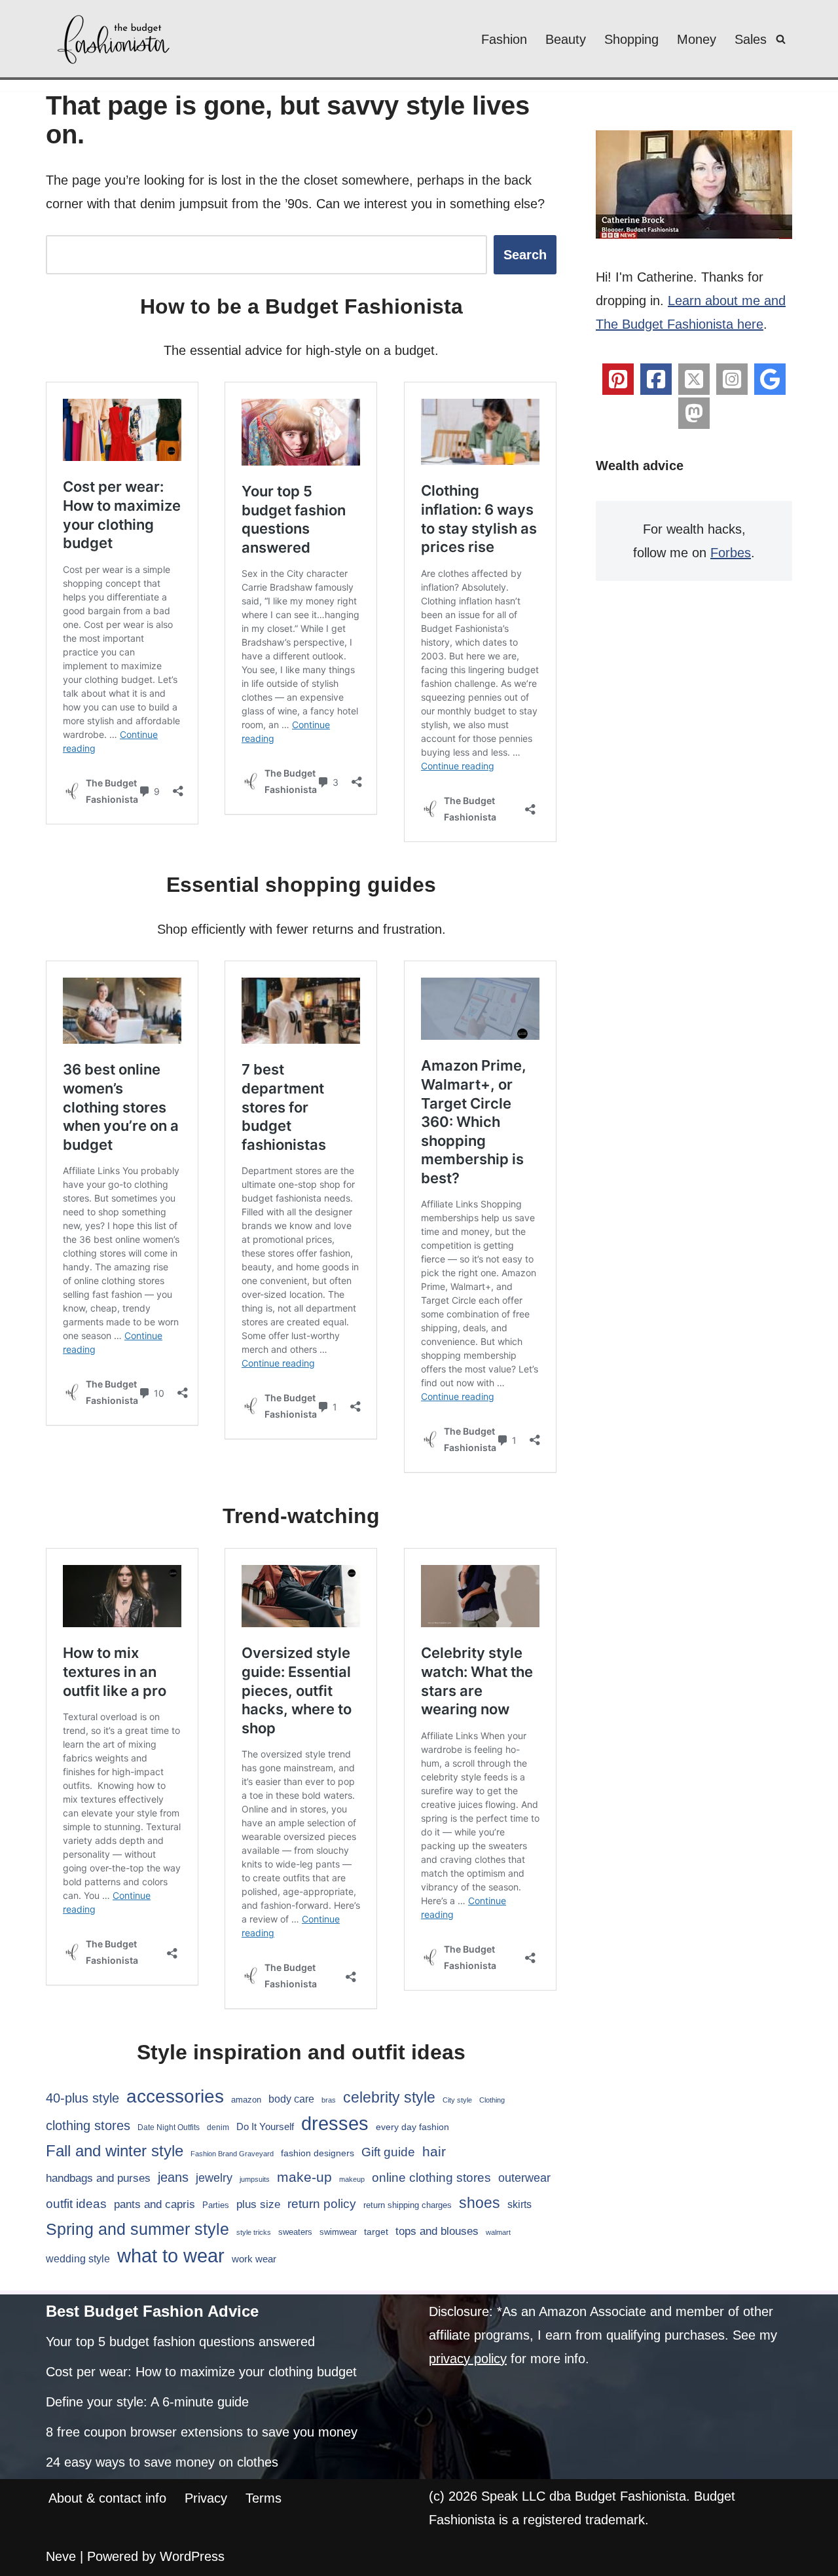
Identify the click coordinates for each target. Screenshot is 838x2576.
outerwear (524, 2178)
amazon (246, 2100)
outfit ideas (76, 2204)
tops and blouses (437, 2231)
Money (697, 39)
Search (525, 255)
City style (457, 2100)
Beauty (566, 39)
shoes (480, 2203)
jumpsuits (255, 2179)
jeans (173, 2177)
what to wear (171, 2256)
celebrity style (389, 2097)
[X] (694, 379)
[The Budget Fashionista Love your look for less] (115, 39)
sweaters (295, 2232)
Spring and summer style (137, 2229)
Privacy (206, 2498)
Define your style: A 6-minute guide (147, 2402)
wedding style (78, 2258)
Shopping (631, 39)
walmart (498, 2232)
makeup (352, 2179)
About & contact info (107, 2498)
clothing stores (88, 2125)
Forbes (731, 553)
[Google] (770, 379)
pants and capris (155, 2204)
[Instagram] (732, 379)
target (376, 2232)
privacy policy (468, 2359)
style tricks (254, 2232)
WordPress (192, 2556)
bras (329, 2100)
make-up (304, 2177)
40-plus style (82, 2098)
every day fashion (412, 2127)
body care (291, 2099)
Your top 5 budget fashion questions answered (180, 2342)
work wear (254, 2259)
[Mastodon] (694, 413)
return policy (322, 2204)
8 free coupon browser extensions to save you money (202, 2432)
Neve (61, 2556)
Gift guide (388, 2152)
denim (218, 2127)
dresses (335, 2123)
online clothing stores (431, 2178)
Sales (751, 39)
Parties (216, 2205)
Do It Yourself (265, 2126)
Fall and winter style (115, 2151)
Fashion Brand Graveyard (232, 2154)
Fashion (504, 39)
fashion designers (318, 2153)
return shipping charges (408, 2205)
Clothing (492, 2100)
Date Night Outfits (169, 2127)
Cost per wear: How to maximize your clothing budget (201, 2372)
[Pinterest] (618, 379)
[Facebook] (656, 379)
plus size (258, 2204)
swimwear (338, 2232)
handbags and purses (98, 2178)
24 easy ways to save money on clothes (162, 2462)
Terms (264, 2498)
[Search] (781, 39)
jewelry (214, 2178)
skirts (519, 2204)
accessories (175, 2096)
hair (434, 2151)
